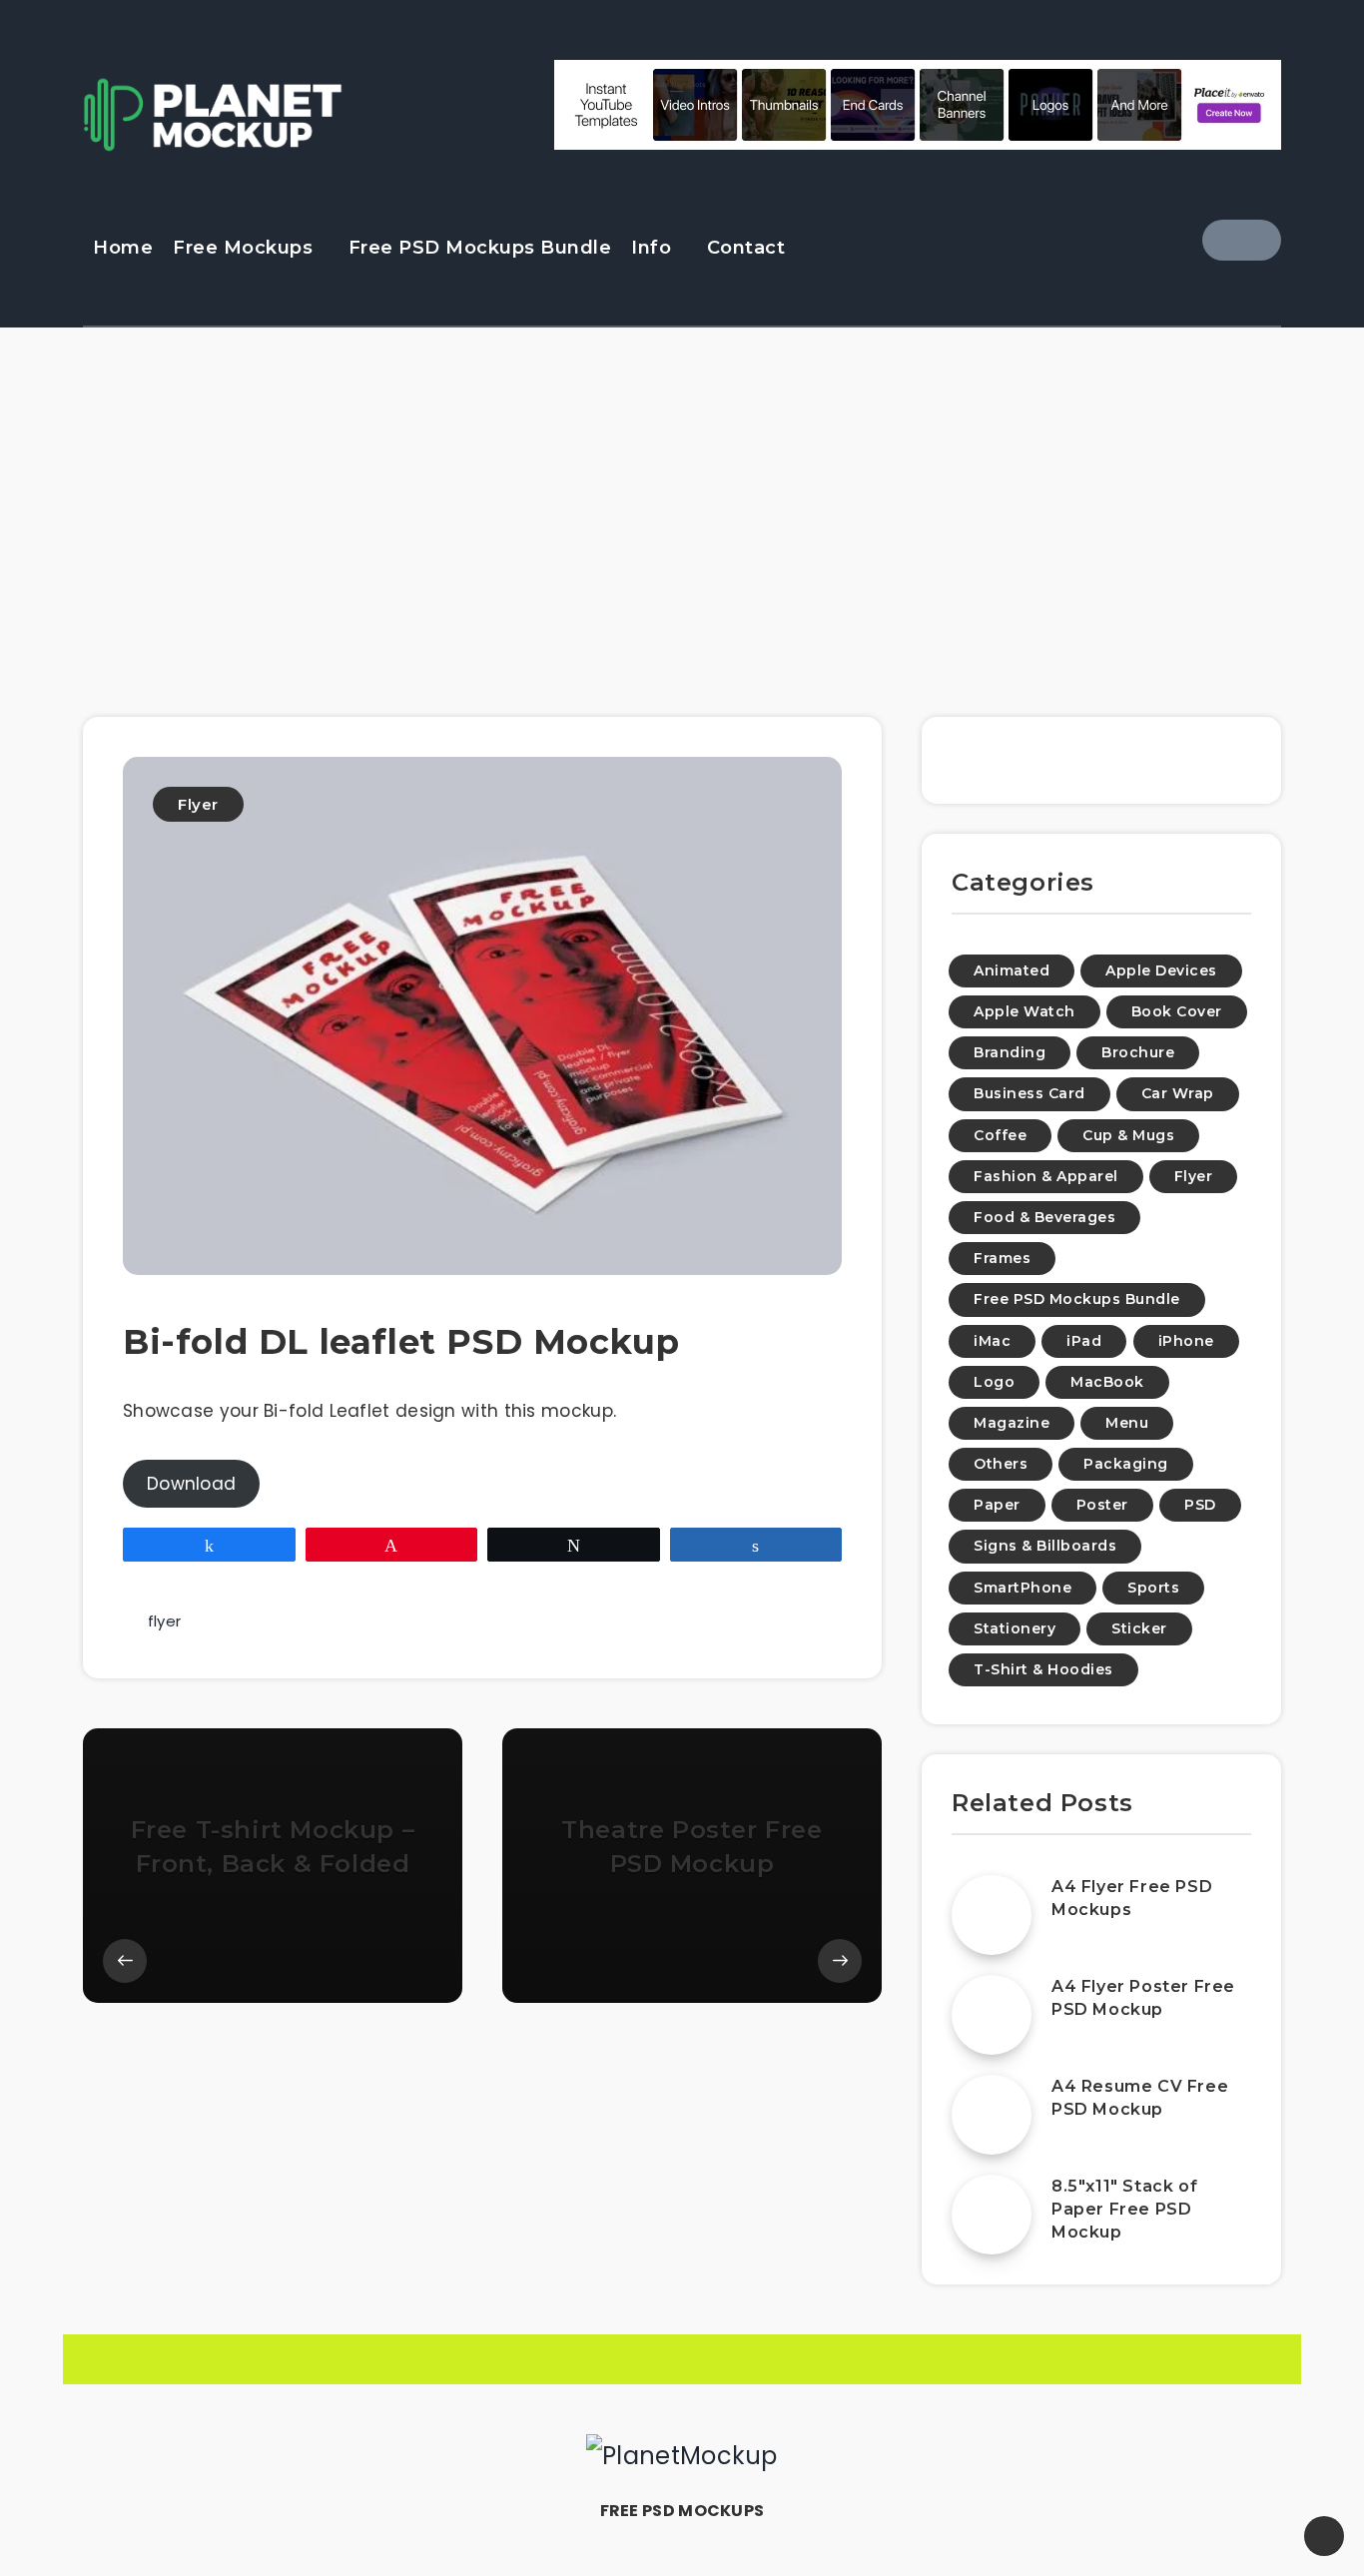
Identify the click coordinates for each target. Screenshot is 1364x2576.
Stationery (1015, 1628)
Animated (1012, 970)
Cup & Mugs (1128, 1135)
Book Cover (1177, 1011)
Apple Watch (1024, 1011)
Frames (1002, 1258)
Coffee (1000, 1135)
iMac (992, 1341)
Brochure (1138, 1052)
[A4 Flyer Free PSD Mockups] (992, 1915)
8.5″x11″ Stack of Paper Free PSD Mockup (1124, 2209)
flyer (165, 1621)
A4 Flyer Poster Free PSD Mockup (1143, 1998)
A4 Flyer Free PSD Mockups (1132, 1898)
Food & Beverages (1044, 1217)
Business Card (1029, 1093)
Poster (1102, 1505)
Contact (746, 248)
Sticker (1139, 1628)
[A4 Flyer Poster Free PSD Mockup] (992, 2015)
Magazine (1012, 1423)
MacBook (1107, 1382)
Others (1001, 1464)
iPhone (1186, 1341)
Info (651, 248)
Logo (994, 1382)
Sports (1153, 1588)
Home (123, 248)
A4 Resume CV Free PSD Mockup (1140, 2098)
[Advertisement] (682, 517)
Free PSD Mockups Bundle (480, 248)
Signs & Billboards (1045, 1546)
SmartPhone (1023, 1588)
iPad (1084, 1341)
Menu (1127, 1423)
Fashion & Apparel (1046, 1176)
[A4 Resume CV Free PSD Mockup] (992, 2115)
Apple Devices (1161, 970)
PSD (1200, 1505)
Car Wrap (1178, 1093)
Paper (997, 1505)
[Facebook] (1242, 240)
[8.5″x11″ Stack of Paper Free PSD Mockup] (992, 2215)
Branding (1010, 1052)
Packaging (1126, 1464)
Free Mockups (243, 248)
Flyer (198, 804)
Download (191, 1484)
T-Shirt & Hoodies (1043, 1669)
